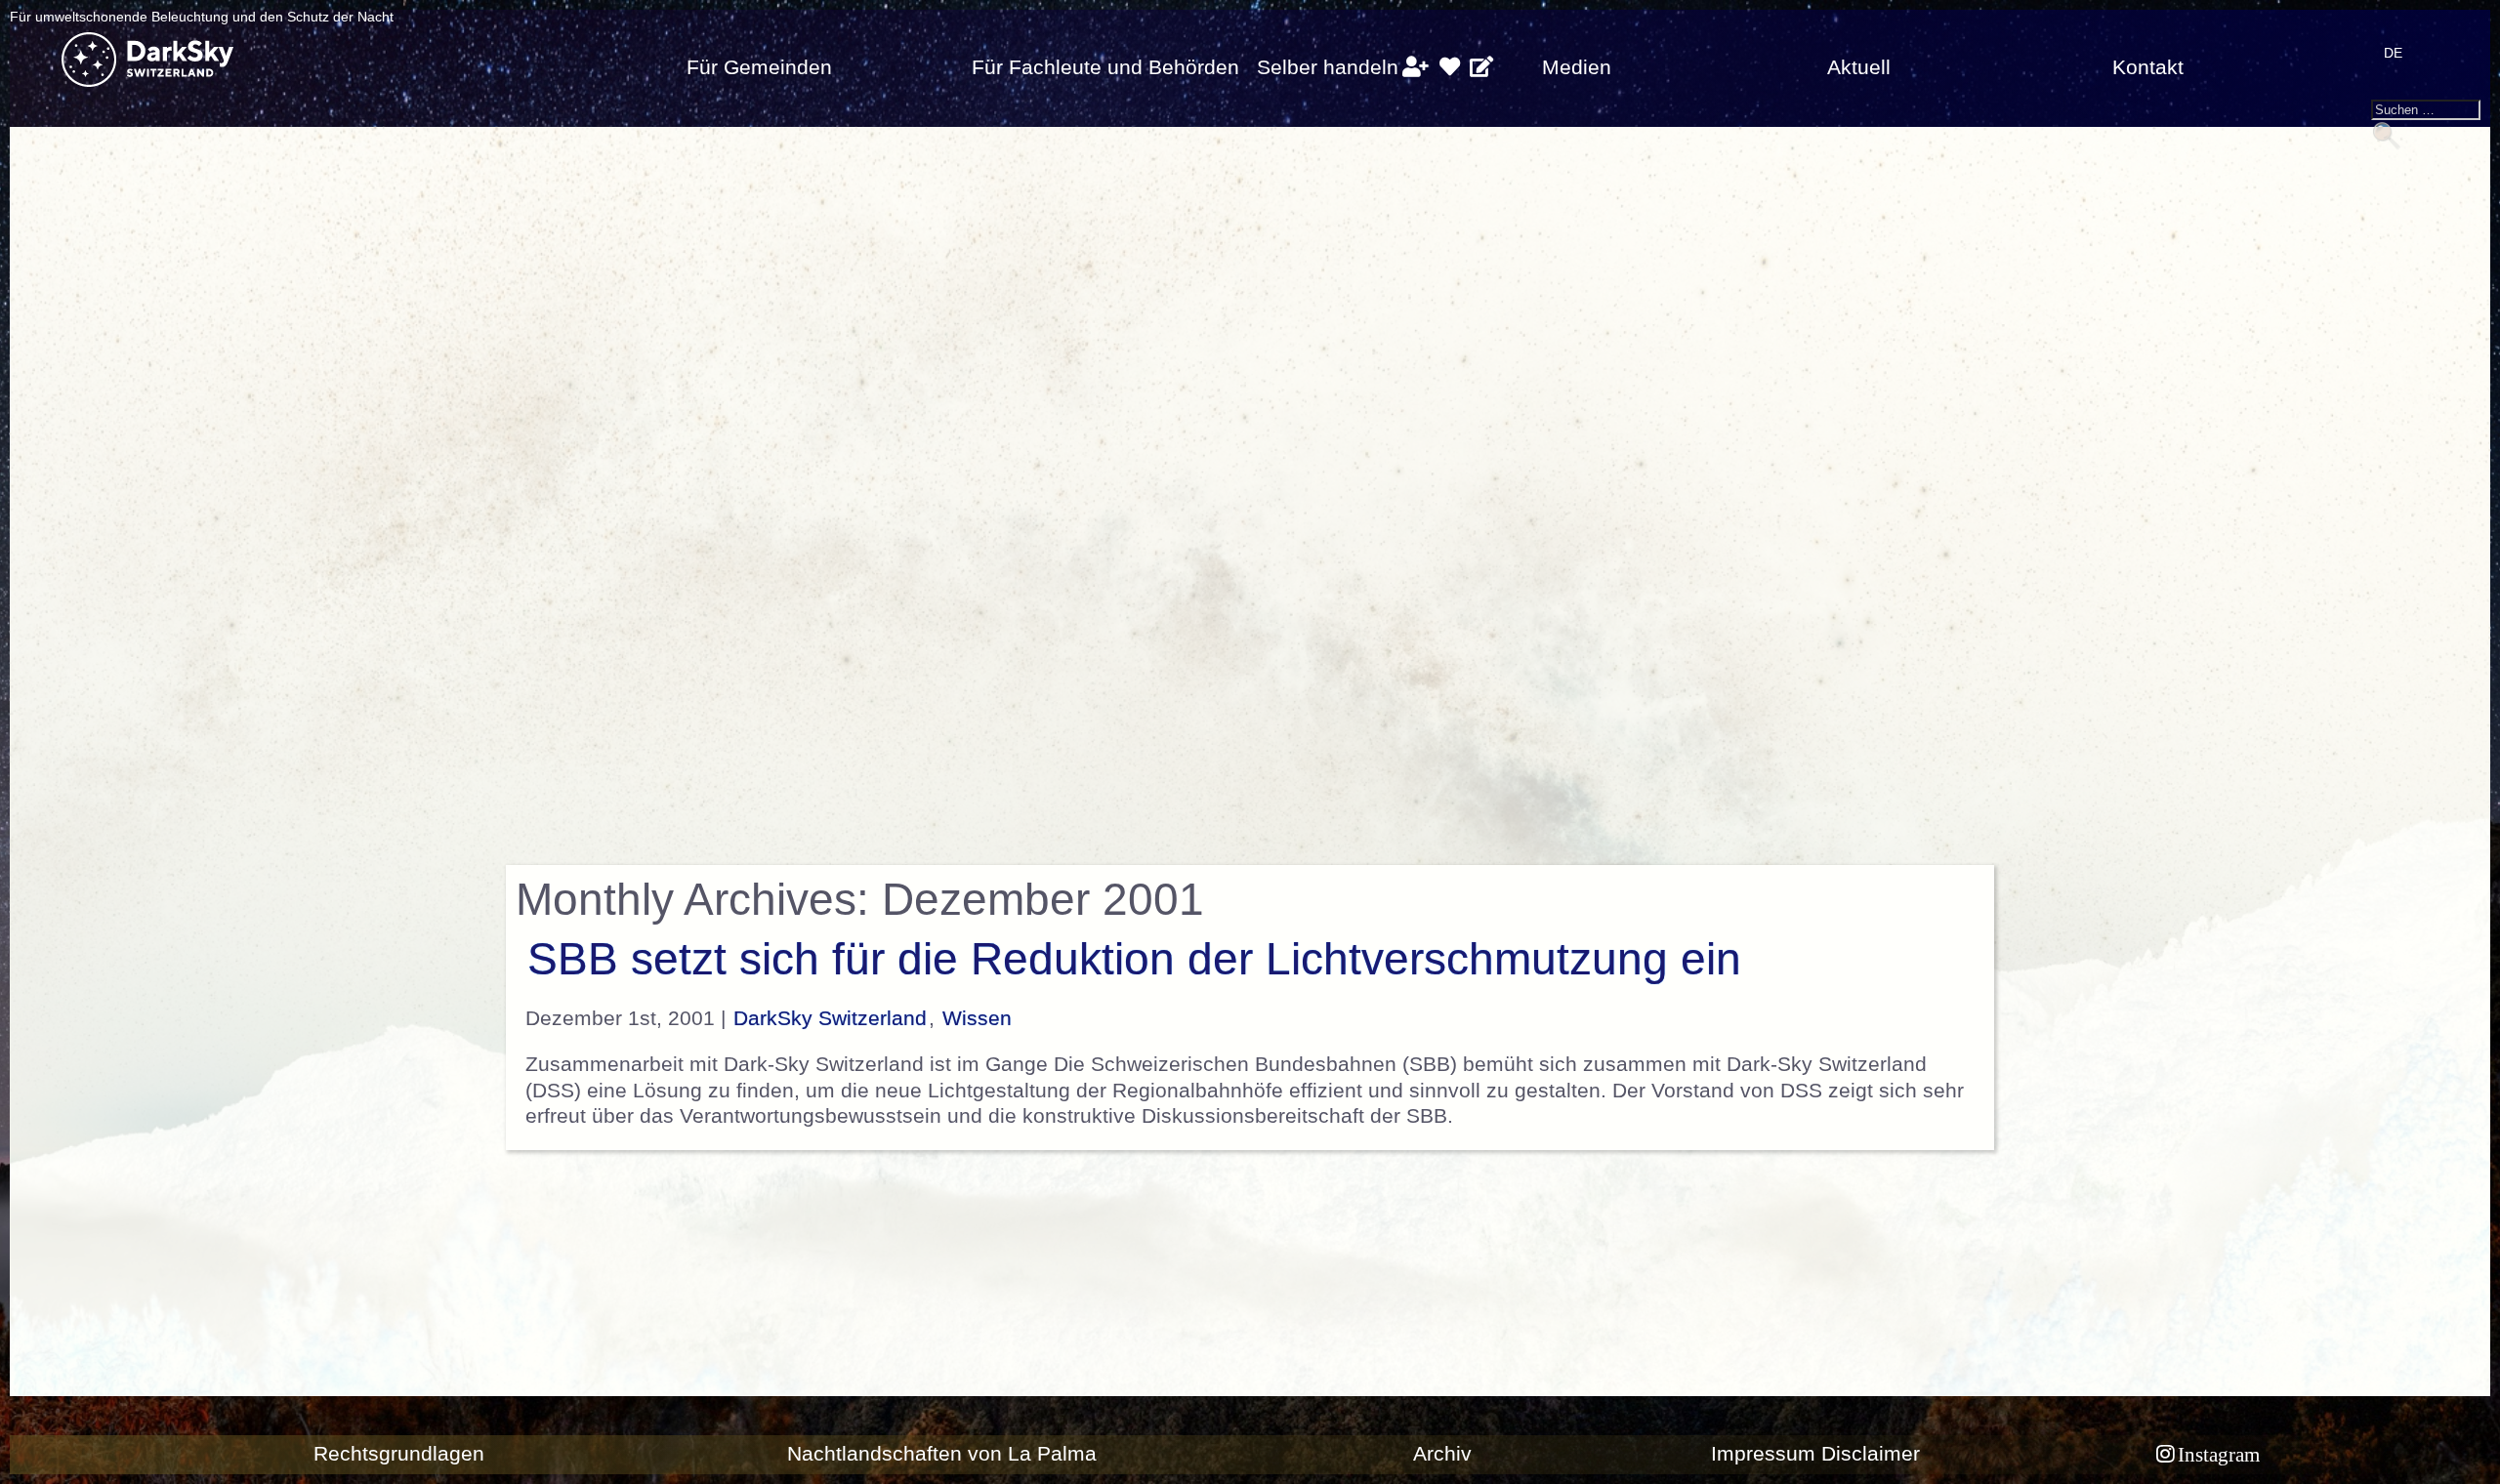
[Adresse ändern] (1481, 67)
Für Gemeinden (759, 67)
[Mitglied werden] (1416, 67)
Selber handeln (1328, 67)
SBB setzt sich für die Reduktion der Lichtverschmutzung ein (1134, 959)
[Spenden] (1450, 67)
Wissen (977, 1018)
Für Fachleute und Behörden (1105, 67)
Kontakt (2148, 67)
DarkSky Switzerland (830, 1018)
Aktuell (1859, 67)
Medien (1577, 67)
